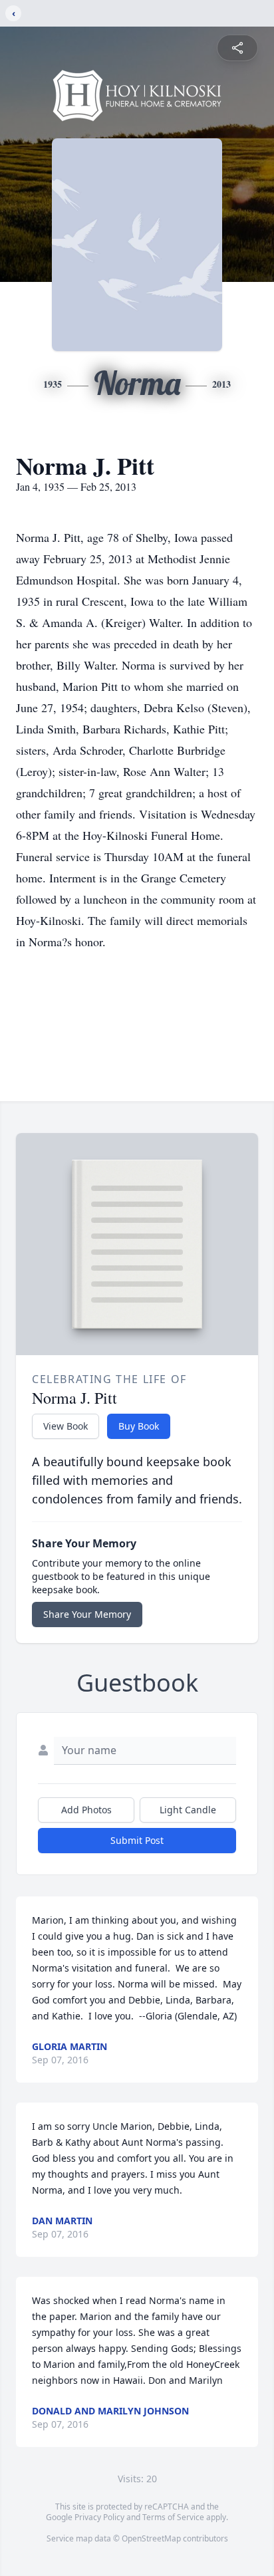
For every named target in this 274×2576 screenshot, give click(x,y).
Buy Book (139, 1426)
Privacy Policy (99, 2517)
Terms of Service (173, 2517)
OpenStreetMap (151, 2538)
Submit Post (137, 1840)
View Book (66, 1426)
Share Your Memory (87, 1614)
